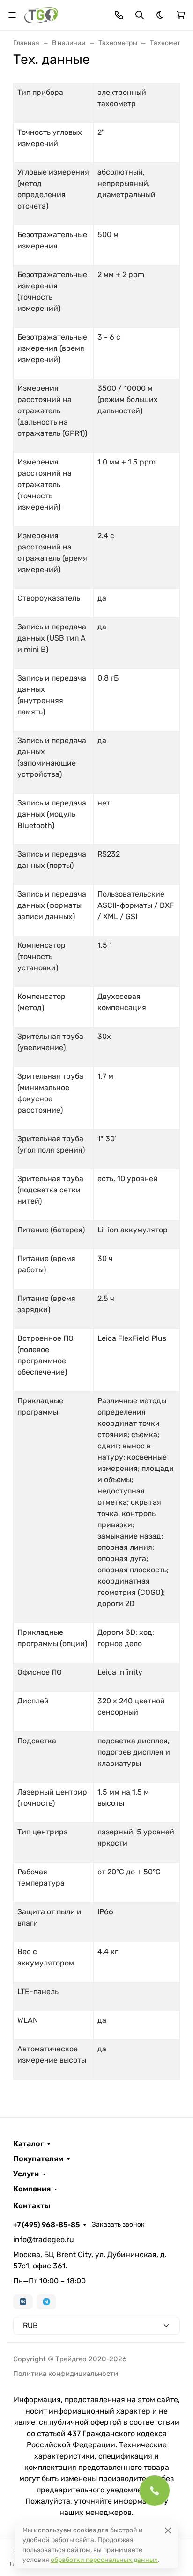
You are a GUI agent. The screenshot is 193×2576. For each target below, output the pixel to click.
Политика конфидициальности (66, 2374)
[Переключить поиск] (140, 15)
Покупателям (38, 2159)
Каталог (28, 2144)
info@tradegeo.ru (44, 2239)
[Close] (168, 2530)
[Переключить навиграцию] (12, 15)
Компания (32, 2189)
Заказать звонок (118, 2224)
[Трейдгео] (41, 14)
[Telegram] (46, 2302)
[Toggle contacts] (119, 15)
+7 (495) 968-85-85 (46, 2225)
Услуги (26, 2174)
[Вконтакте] (23, 2302)
